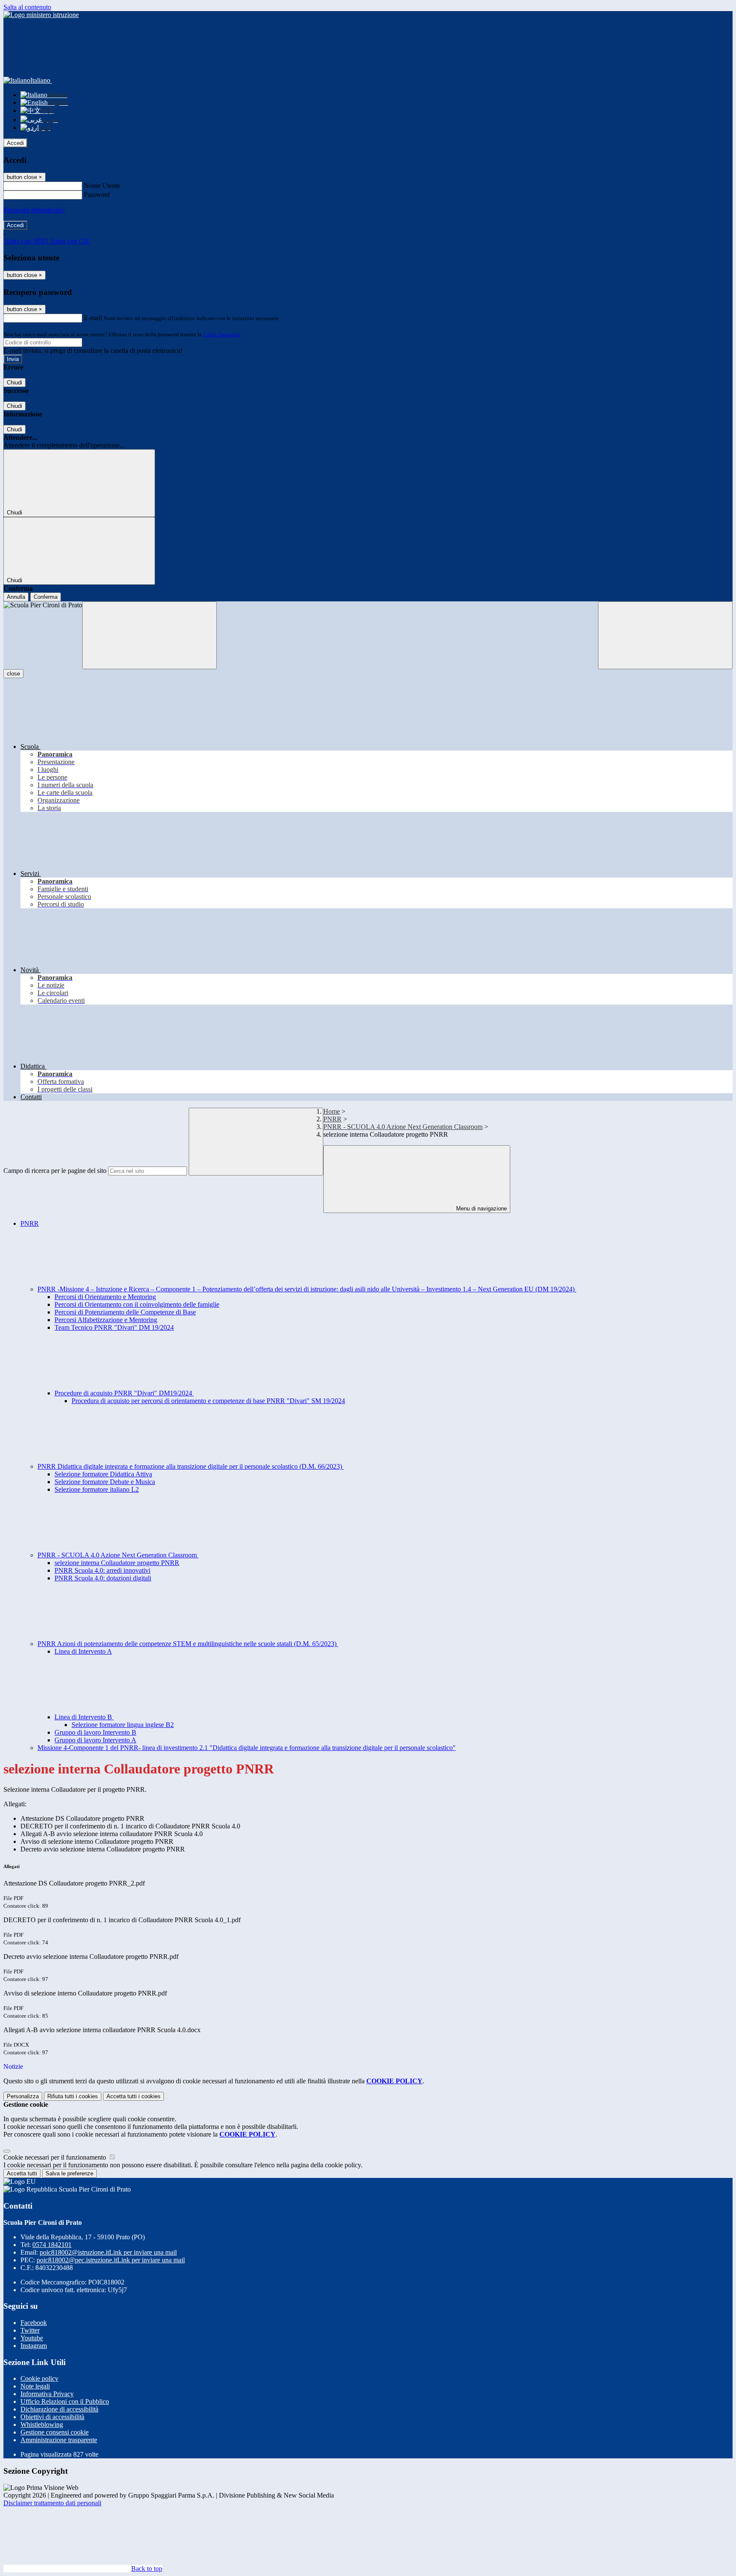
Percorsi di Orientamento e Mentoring (105, 1297)
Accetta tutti (134, 2096)
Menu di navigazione (481, 1209)
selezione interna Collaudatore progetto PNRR (117, 1563)
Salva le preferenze (69, 2173)
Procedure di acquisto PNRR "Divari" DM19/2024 (124, 1393)
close (13, 674)
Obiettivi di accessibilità (52, 2417)
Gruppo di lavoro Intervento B (95, 1732)
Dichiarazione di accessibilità (59, 2409)
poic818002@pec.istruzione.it (111, 2260)
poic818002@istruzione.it (108, 2252)
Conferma (46, 597)
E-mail (93, 318)
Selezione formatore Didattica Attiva (103, 1474)
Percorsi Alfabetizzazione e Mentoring (106, 1320)
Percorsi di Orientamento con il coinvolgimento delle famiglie (137, 1304)
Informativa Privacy (47, 2394)
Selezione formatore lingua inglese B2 (123, 1725)
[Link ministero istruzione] (41, 15)
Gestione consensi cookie (55, 2432)
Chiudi (14, 383)
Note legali (35, 2386)
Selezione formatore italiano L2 (97, 1489)
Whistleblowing (42, 2424)
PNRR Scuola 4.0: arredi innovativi (102, 1570)
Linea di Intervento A (83, 1651)
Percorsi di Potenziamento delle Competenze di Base (125, 1312)
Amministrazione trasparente (59, 2440)
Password (97, 195)
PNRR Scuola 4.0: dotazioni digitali (103, 1578)
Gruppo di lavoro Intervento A (95, 1740)
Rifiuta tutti (73, 2096)
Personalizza (23, 2096)
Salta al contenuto (27, 7)
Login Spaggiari (222, 334)
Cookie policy (39, 2378)
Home (332, 1111)
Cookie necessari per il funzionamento (56, 2157)
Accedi (15, 143)
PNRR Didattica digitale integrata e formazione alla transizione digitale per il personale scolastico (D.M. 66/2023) (191, 1466)
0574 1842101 (52, 2245)
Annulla (16, 597)
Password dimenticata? (34, 210)
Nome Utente (102, 186)
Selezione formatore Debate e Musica (105, 1482)
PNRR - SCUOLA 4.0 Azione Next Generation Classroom (403, 1127)
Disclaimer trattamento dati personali (52, 2503)
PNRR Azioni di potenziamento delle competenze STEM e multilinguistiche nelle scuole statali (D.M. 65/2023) (188, 1644)
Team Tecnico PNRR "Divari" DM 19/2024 (114, 1327)
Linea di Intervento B (84, 1717)
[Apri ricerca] (665, 635)
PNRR (332, 1119)
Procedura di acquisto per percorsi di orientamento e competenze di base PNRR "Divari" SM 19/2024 (208, 1401)
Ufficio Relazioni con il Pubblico (65, 2401)
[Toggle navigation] (149, 635)
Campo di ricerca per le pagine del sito (55, 1171)
